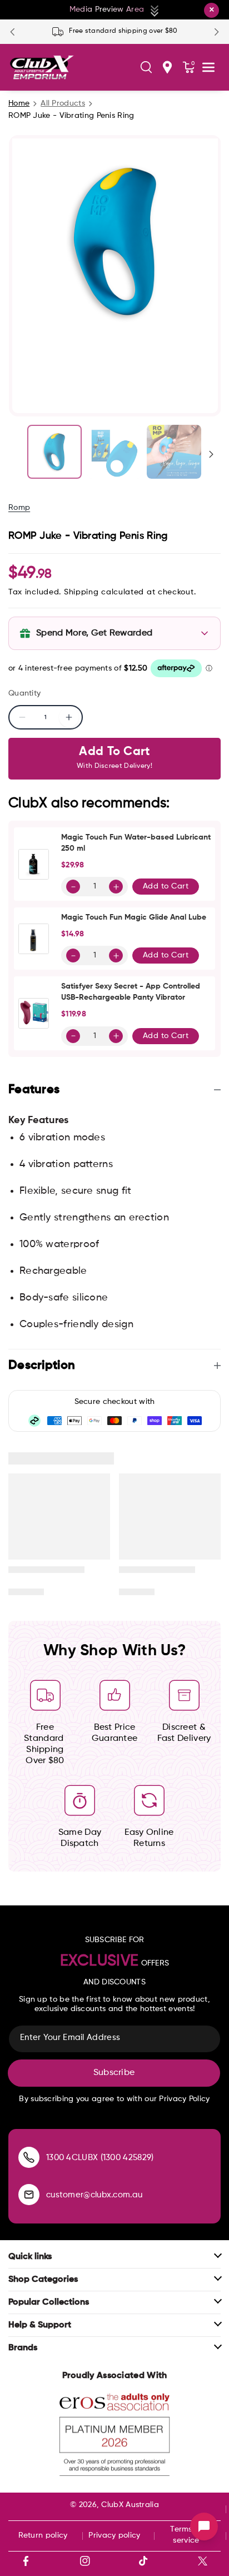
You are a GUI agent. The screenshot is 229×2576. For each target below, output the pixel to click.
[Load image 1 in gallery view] (54, 452)
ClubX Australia (130, 2505)
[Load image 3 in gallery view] (174, 452)
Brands (23, 2348)
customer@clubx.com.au (94, 2195)
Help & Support (40, 2325)
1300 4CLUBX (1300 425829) (100, 2158)
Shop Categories (43, 2280)
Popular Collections (49, 2302)
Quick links (30, 2257)
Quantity (24, 693)
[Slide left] (18, 454)
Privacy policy (114, 2535)
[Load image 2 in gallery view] (114, 452)
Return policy (43, 2535)
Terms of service (186, 2535)
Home (19, 103)
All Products (63, 103)
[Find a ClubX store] (167, 67)
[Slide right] (211, 454)
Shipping (81, 592)
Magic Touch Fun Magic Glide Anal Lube (134, 917)
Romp (19, 508)
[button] (146, 67)
